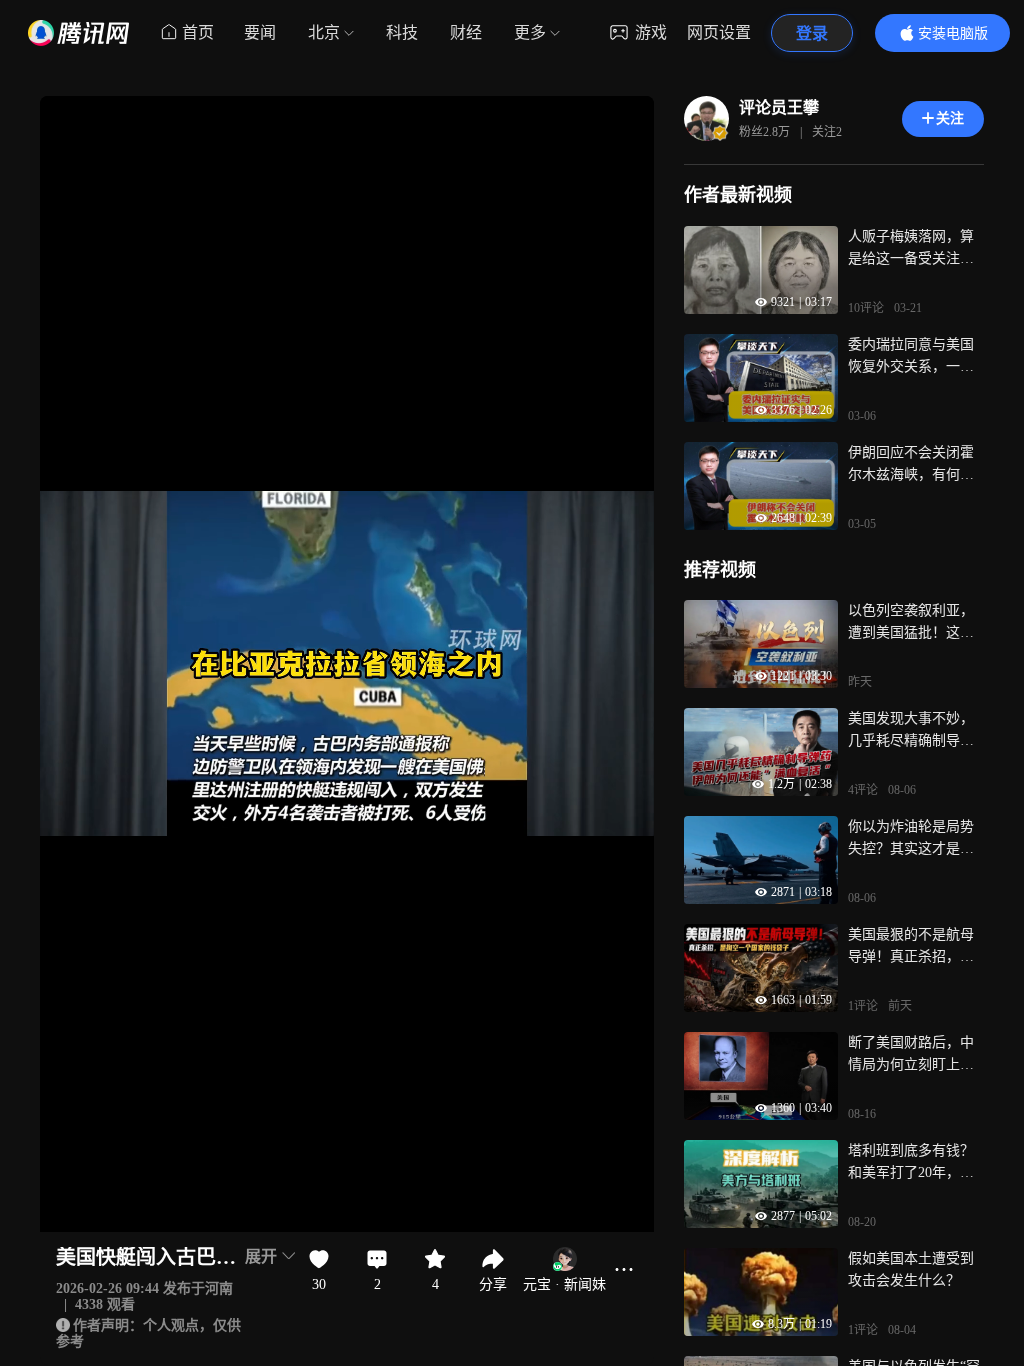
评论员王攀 (779, 107)
